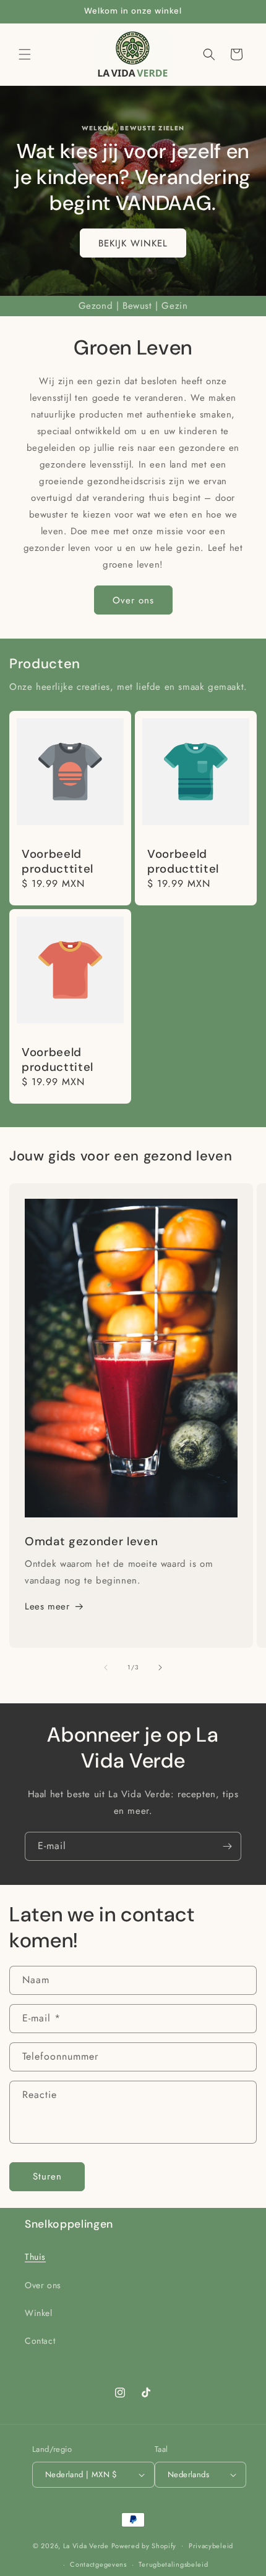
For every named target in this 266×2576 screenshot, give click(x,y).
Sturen (47, 2176)
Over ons (133, 600)
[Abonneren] (227, 1846)
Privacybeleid (211, 2546)
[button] (25, 54)
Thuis (35, 2257)
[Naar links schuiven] (106, 1668)
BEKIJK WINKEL (133, 243)
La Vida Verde (86, 2545)
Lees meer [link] (47, 1606)
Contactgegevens (98, 2564)
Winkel (39, 2313)
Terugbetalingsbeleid (173, 2564)
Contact (40, 2341)
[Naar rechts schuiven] (160, 1668)
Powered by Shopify (144, 2545)
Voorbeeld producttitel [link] (58, 862)
